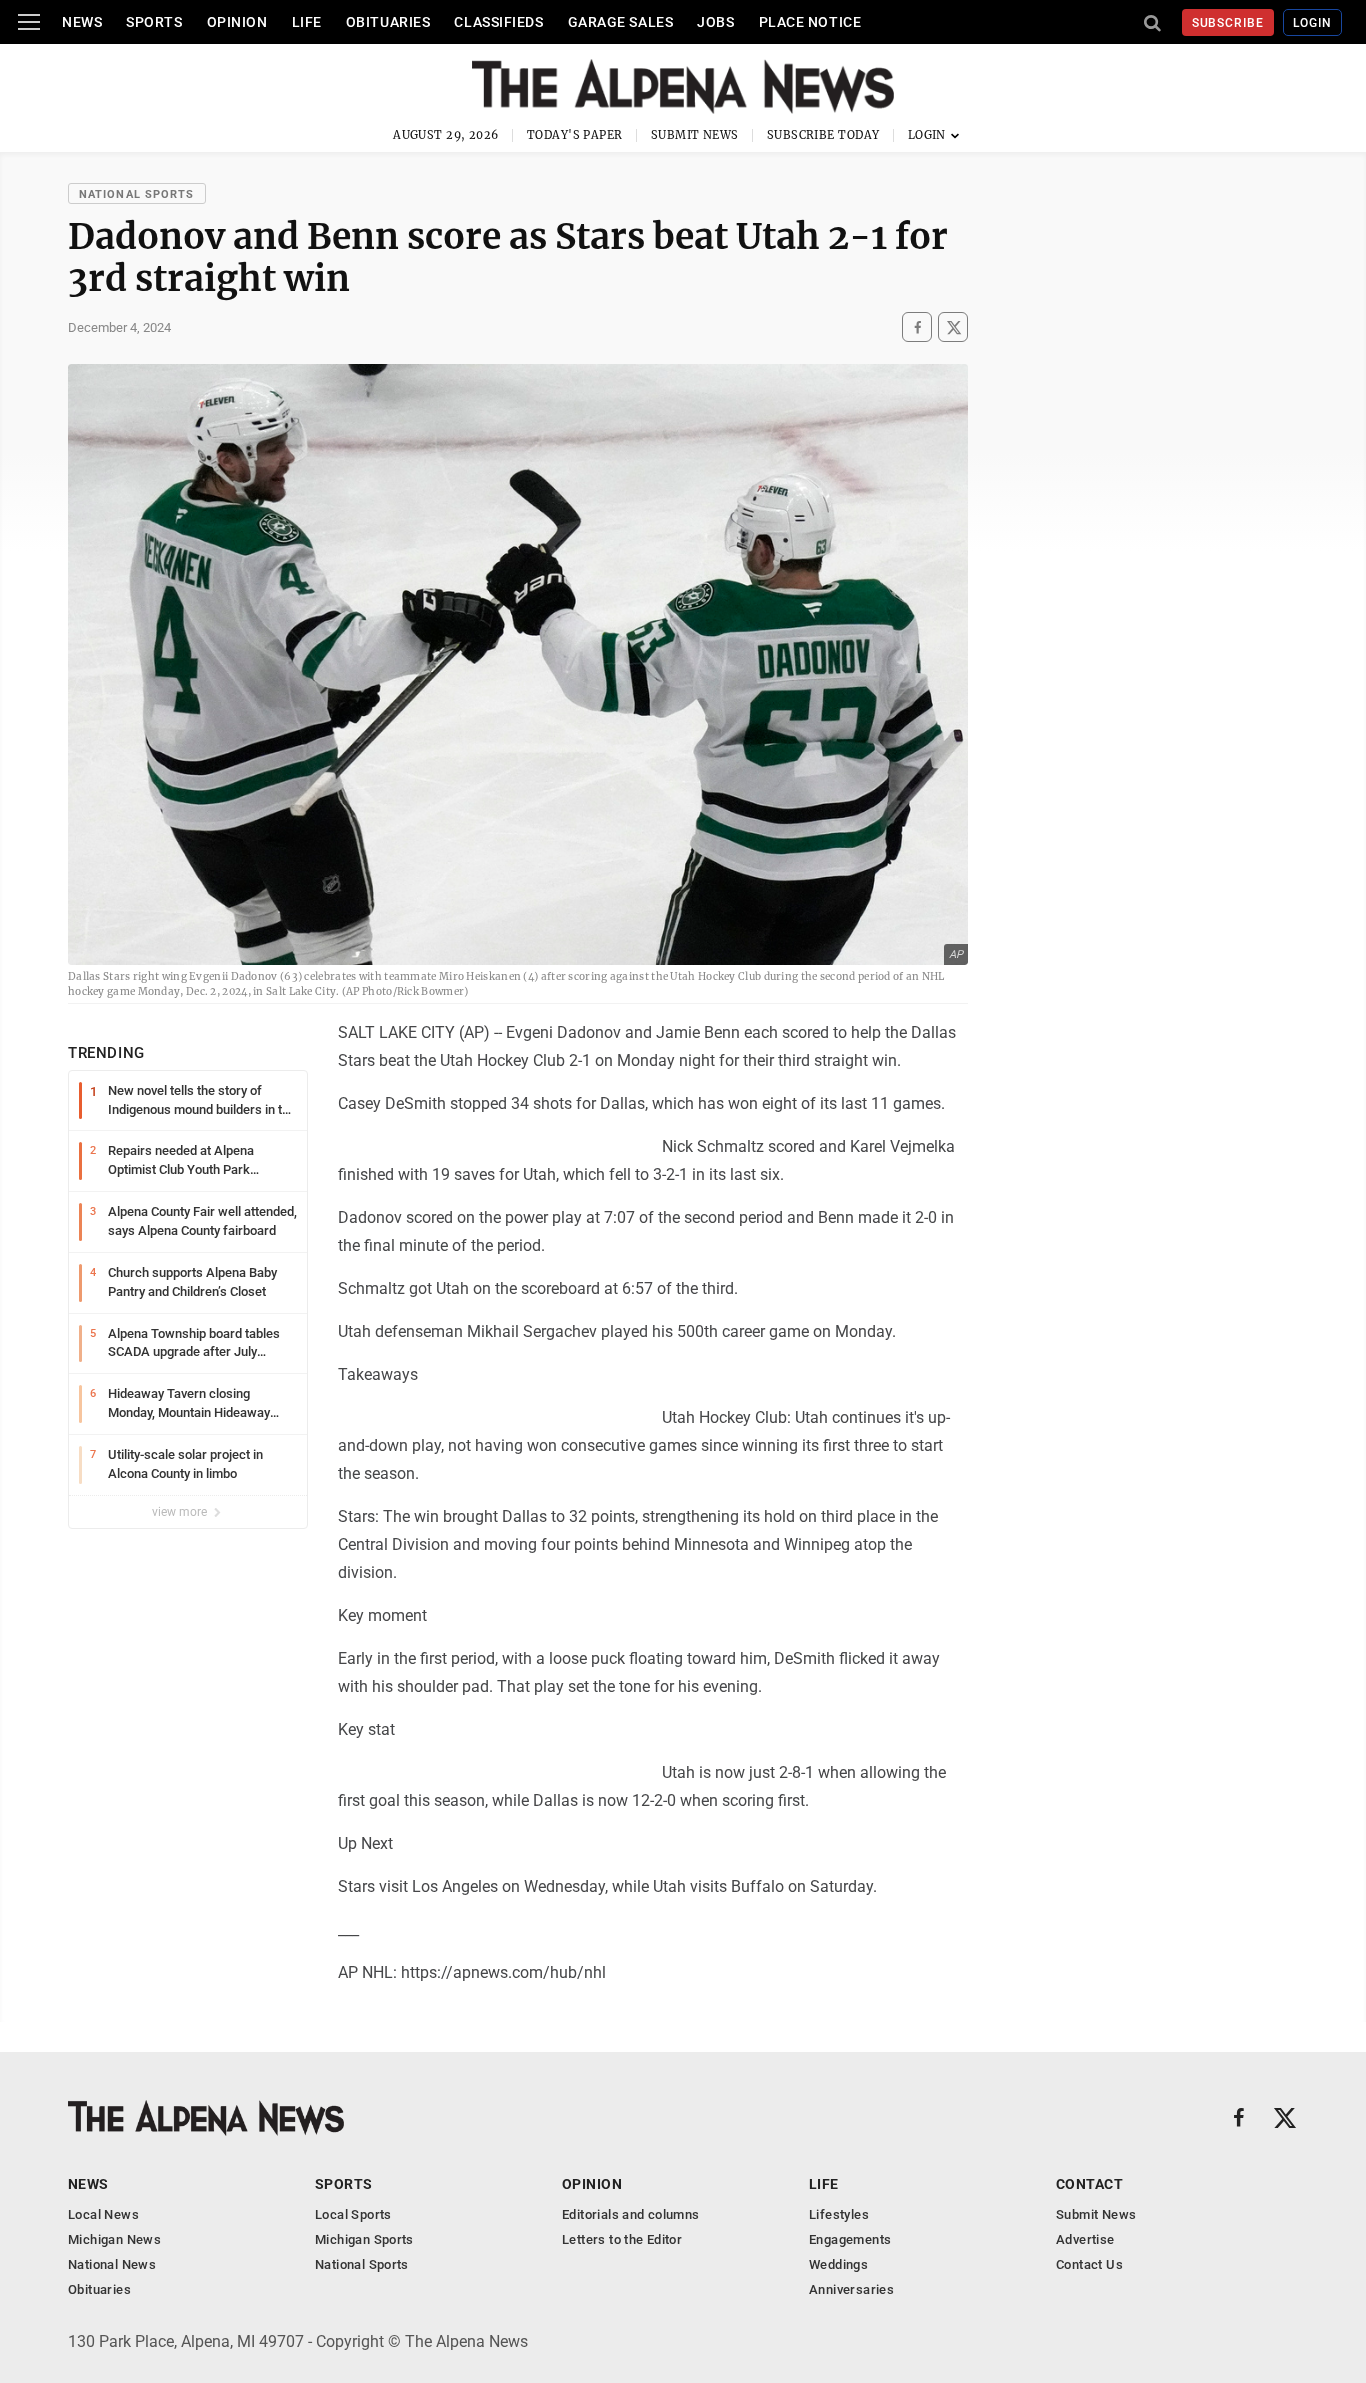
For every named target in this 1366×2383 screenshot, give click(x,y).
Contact (1089, 2184)
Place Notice (810, 22)
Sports (154, 22)
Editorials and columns (631, 2214)
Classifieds (498, 22)
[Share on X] (953, 327)
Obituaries (388, 22)
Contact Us (1089, 2264)
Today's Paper (575, 135)
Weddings (838, 2264)
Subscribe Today (823, 135)
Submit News (695, 135)
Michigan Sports (364, 2239)
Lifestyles (839, 2214)
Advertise (1085, 2239)
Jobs (715, 22)
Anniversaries (851, 2289)
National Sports (137, 194)
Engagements (850, 2239)
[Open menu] (29, 22)
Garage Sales (621, 22)
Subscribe (1228, 23)
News (82, 22)
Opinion (237, 22)
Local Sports (353, 2214)
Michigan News (114, 2239)
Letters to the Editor (622, 2239)
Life (307, 22)
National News (112, 2264)
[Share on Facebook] (917, 327)
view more (181, 1512)
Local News (103, 2214)
